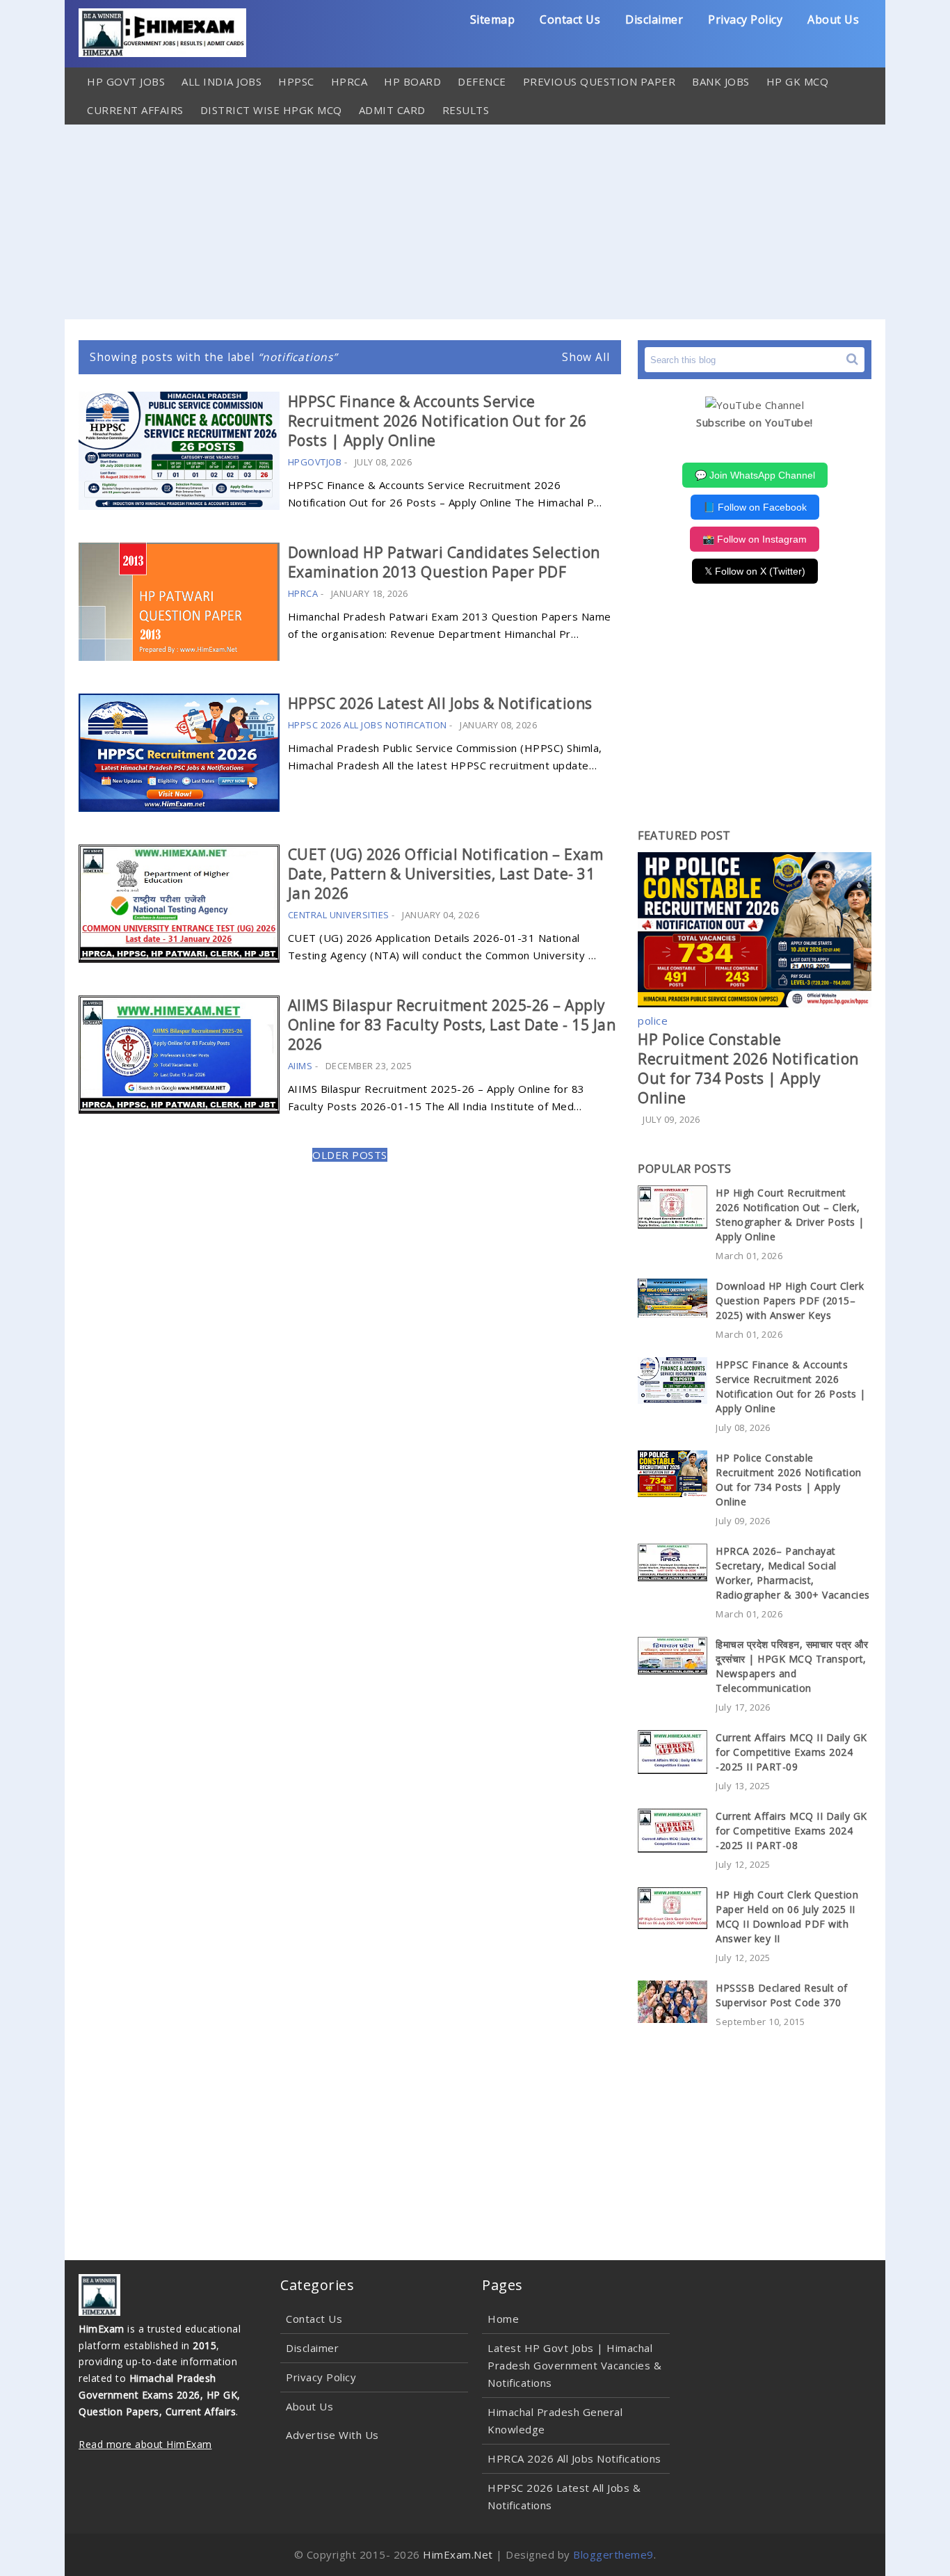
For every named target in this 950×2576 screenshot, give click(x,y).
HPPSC (296, 81)
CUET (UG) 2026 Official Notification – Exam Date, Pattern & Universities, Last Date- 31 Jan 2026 (446, 874)
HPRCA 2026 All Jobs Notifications (574, 2458)
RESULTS (466, 110)
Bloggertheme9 (613, 2554)
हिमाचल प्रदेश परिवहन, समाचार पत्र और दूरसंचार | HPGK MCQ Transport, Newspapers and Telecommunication (792, 1666)
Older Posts (350, 1155)
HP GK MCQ (798, 81)
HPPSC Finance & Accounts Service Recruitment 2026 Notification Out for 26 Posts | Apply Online (437, 421)
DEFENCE (482, 81)
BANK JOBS (721, 81)
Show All (586, 357)
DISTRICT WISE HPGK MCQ (271, 110)
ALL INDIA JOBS (222, 81)
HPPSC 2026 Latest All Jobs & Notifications (440, 703)
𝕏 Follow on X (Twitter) (755, 571)
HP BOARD (412, 81)
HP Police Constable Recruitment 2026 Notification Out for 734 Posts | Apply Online (748, 1069)
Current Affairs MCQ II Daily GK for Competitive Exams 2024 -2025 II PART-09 (791, 1752)
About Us (833, 19)
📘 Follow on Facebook (755, 507)
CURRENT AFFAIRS (135, 110)
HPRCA (349, 81)
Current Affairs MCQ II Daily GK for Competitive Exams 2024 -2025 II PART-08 (791, 1831)
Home (503, 2319)
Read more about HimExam (145, 2444)
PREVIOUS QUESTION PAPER (599, 81)
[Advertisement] (475, 222)
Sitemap (493, 19)
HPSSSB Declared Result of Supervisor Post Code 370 (782, 1995)
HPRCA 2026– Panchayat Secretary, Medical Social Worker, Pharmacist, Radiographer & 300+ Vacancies (793, 1573)
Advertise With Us (332, 2435)
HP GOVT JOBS (126, 81)
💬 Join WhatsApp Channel (755, 475)
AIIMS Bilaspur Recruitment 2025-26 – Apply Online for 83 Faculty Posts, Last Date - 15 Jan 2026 (452, 1025)
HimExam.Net (458, 2554)
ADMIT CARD (392, 110)
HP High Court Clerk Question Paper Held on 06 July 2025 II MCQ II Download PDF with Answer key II (787, 1917)
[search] (852, 359)
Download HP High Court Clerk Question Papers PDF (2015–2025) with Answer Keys (790, 1301)
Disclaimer (654, 19)
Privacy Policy (745, 19)
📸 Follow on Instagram (755, 539)
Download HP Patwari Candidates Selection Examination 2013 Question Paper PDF (444, 562)
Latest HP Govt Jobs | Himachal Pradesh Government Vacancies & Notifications (574, 2365)
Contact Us (570, 19)
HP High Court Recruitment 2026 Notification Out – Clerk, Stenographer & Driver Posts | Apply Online (790, 1215)
